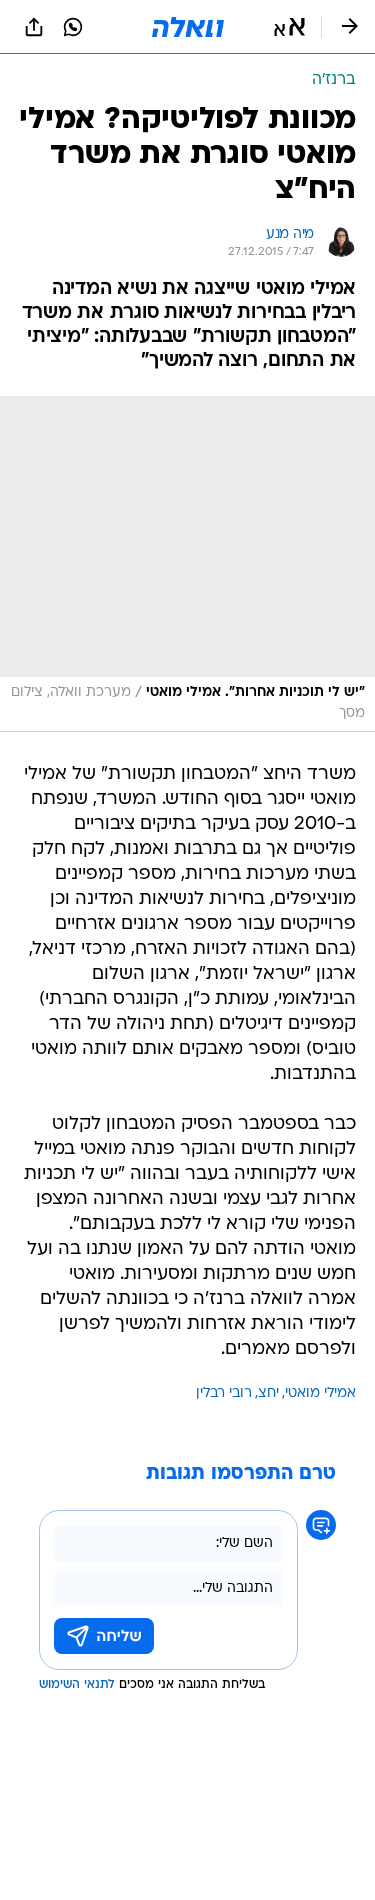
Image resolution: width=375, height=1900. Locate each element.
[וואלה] (188, 27)
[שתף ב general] (34, 27)
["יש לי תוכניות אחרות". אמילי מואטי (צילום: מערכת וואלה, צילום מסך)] (187, 564)
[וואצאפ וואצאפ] (73, 27)
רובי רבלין (224, 1393)
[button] (289, 27)
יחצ (268, 1393)
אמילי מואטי (320, 1393)
